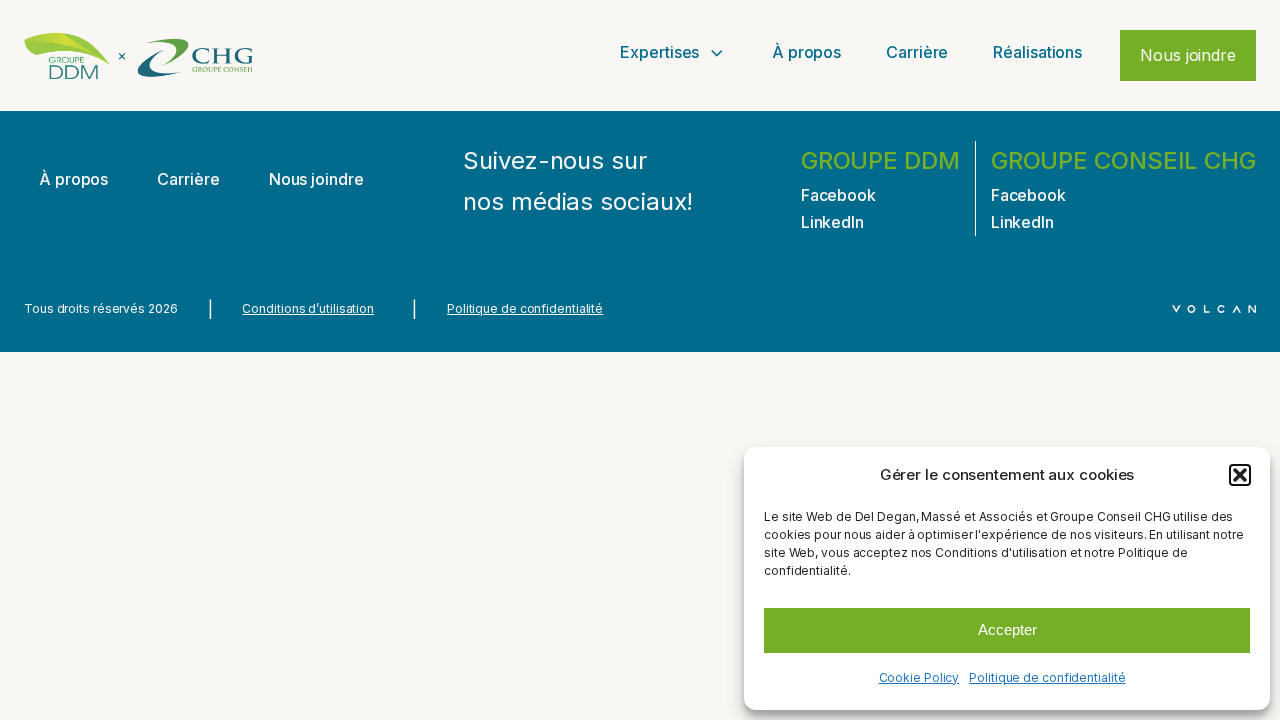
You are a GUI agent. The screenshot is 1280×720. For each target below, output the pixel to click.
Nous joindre (1188, 55)
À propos (806, 52)
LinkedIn (832, 222)
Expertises (659, 52)
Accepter (1007, 629)
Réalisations (1037, 52)
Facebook (838, 195)
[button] (1240, 475)
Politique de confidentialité (1047, 677)
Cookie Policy (919, 677)
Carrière (917, 52)
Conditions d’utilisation (308, 308)
